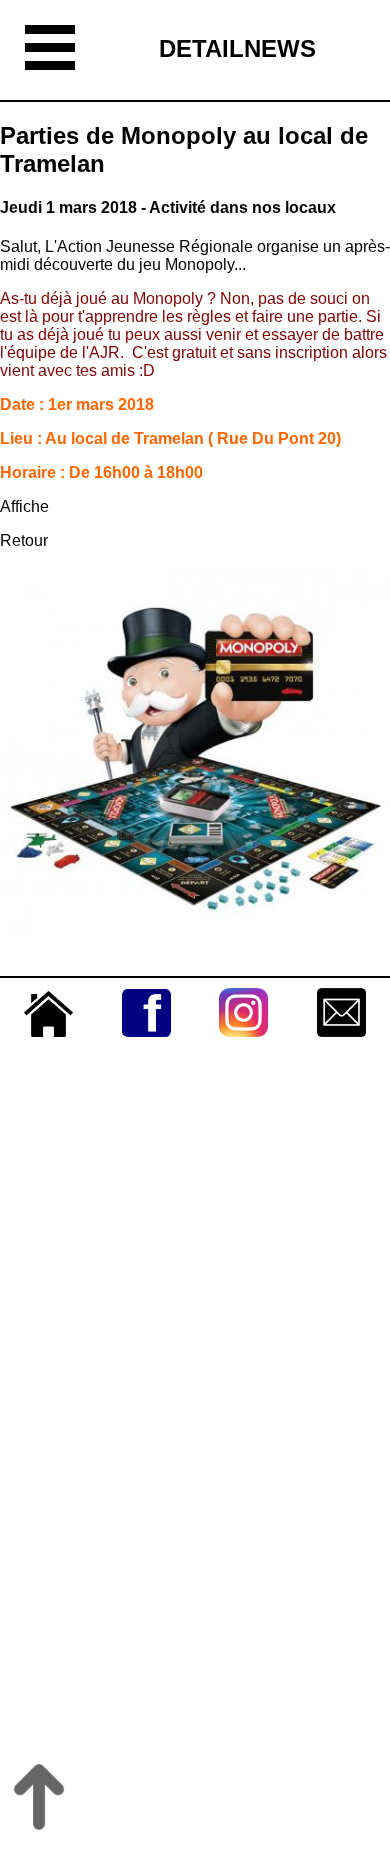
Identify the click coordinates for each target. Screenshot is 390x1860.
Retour (24, 540)
